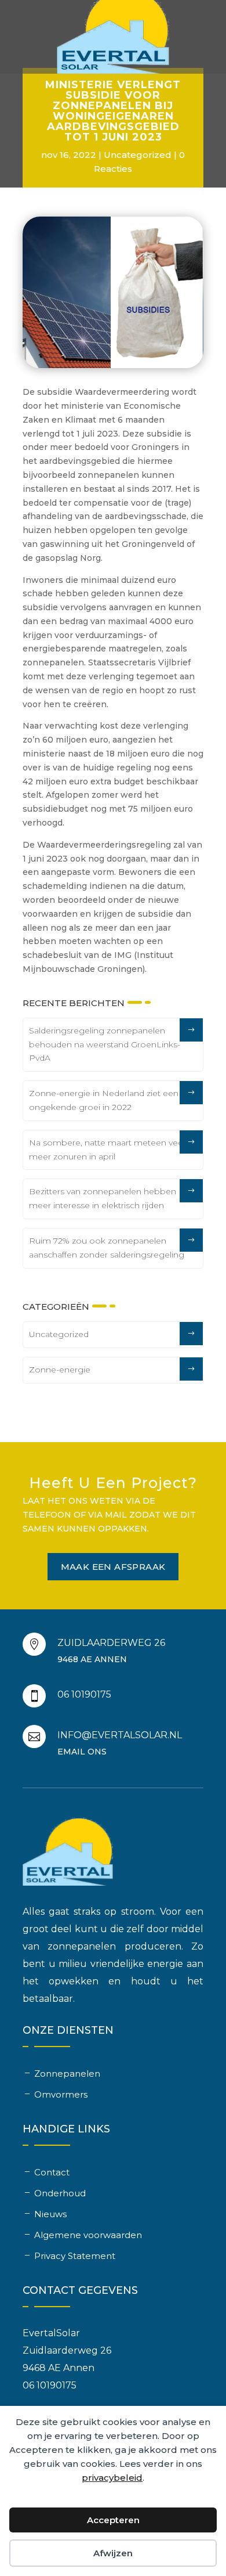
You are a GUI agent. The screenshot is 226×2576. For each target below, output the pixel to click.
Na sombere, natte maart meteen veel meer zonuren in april (107, 1150)
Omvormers (61, 2094)
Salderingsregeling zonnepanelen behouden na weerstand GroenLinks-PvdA (105, 1044)
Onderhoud (60, 2193)
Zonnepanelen (67, 2074)
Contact (52, 2172)
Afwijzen (113, 2553)
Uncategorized (138, 155)
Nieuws (50, 2214)
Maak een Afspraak (113, 1567)
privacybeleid (112, 2478)
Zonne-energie (60, 1370)
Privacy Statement (75, 2256)
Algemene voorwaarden (88, 2235)
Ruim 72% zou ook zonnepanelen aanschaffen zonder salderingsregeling (107, 1248)
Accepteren (113, 2520)
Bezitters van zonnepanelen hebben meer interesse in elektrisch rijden (103, 1198)
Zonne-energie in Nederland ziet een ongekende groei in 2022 (104, 1100)
